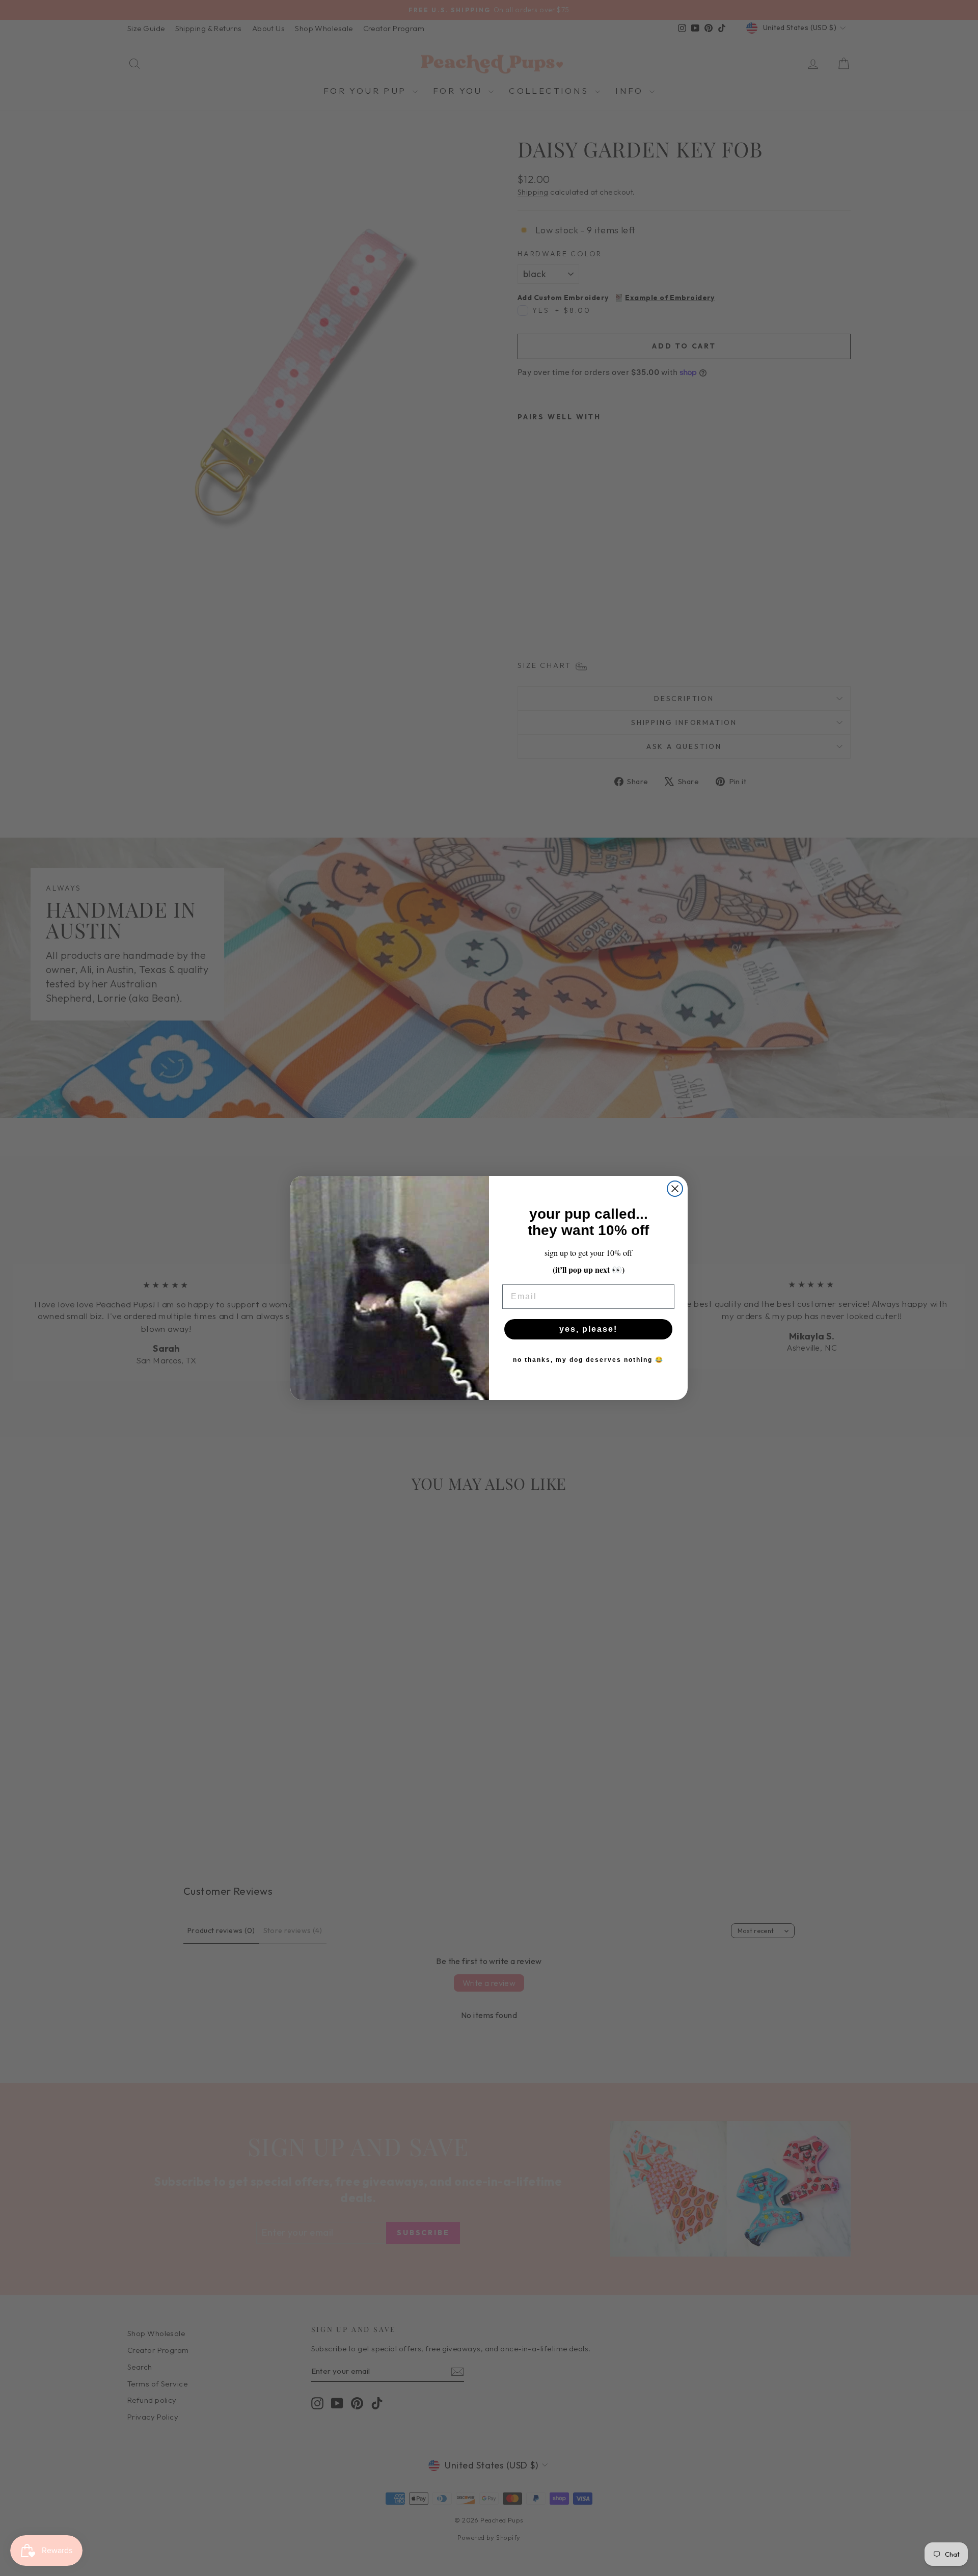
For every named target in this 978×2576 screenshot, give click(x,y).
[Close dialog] (675, 1189)
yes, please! (588, 1329)
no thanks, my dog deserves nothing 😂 (588, 1360)
